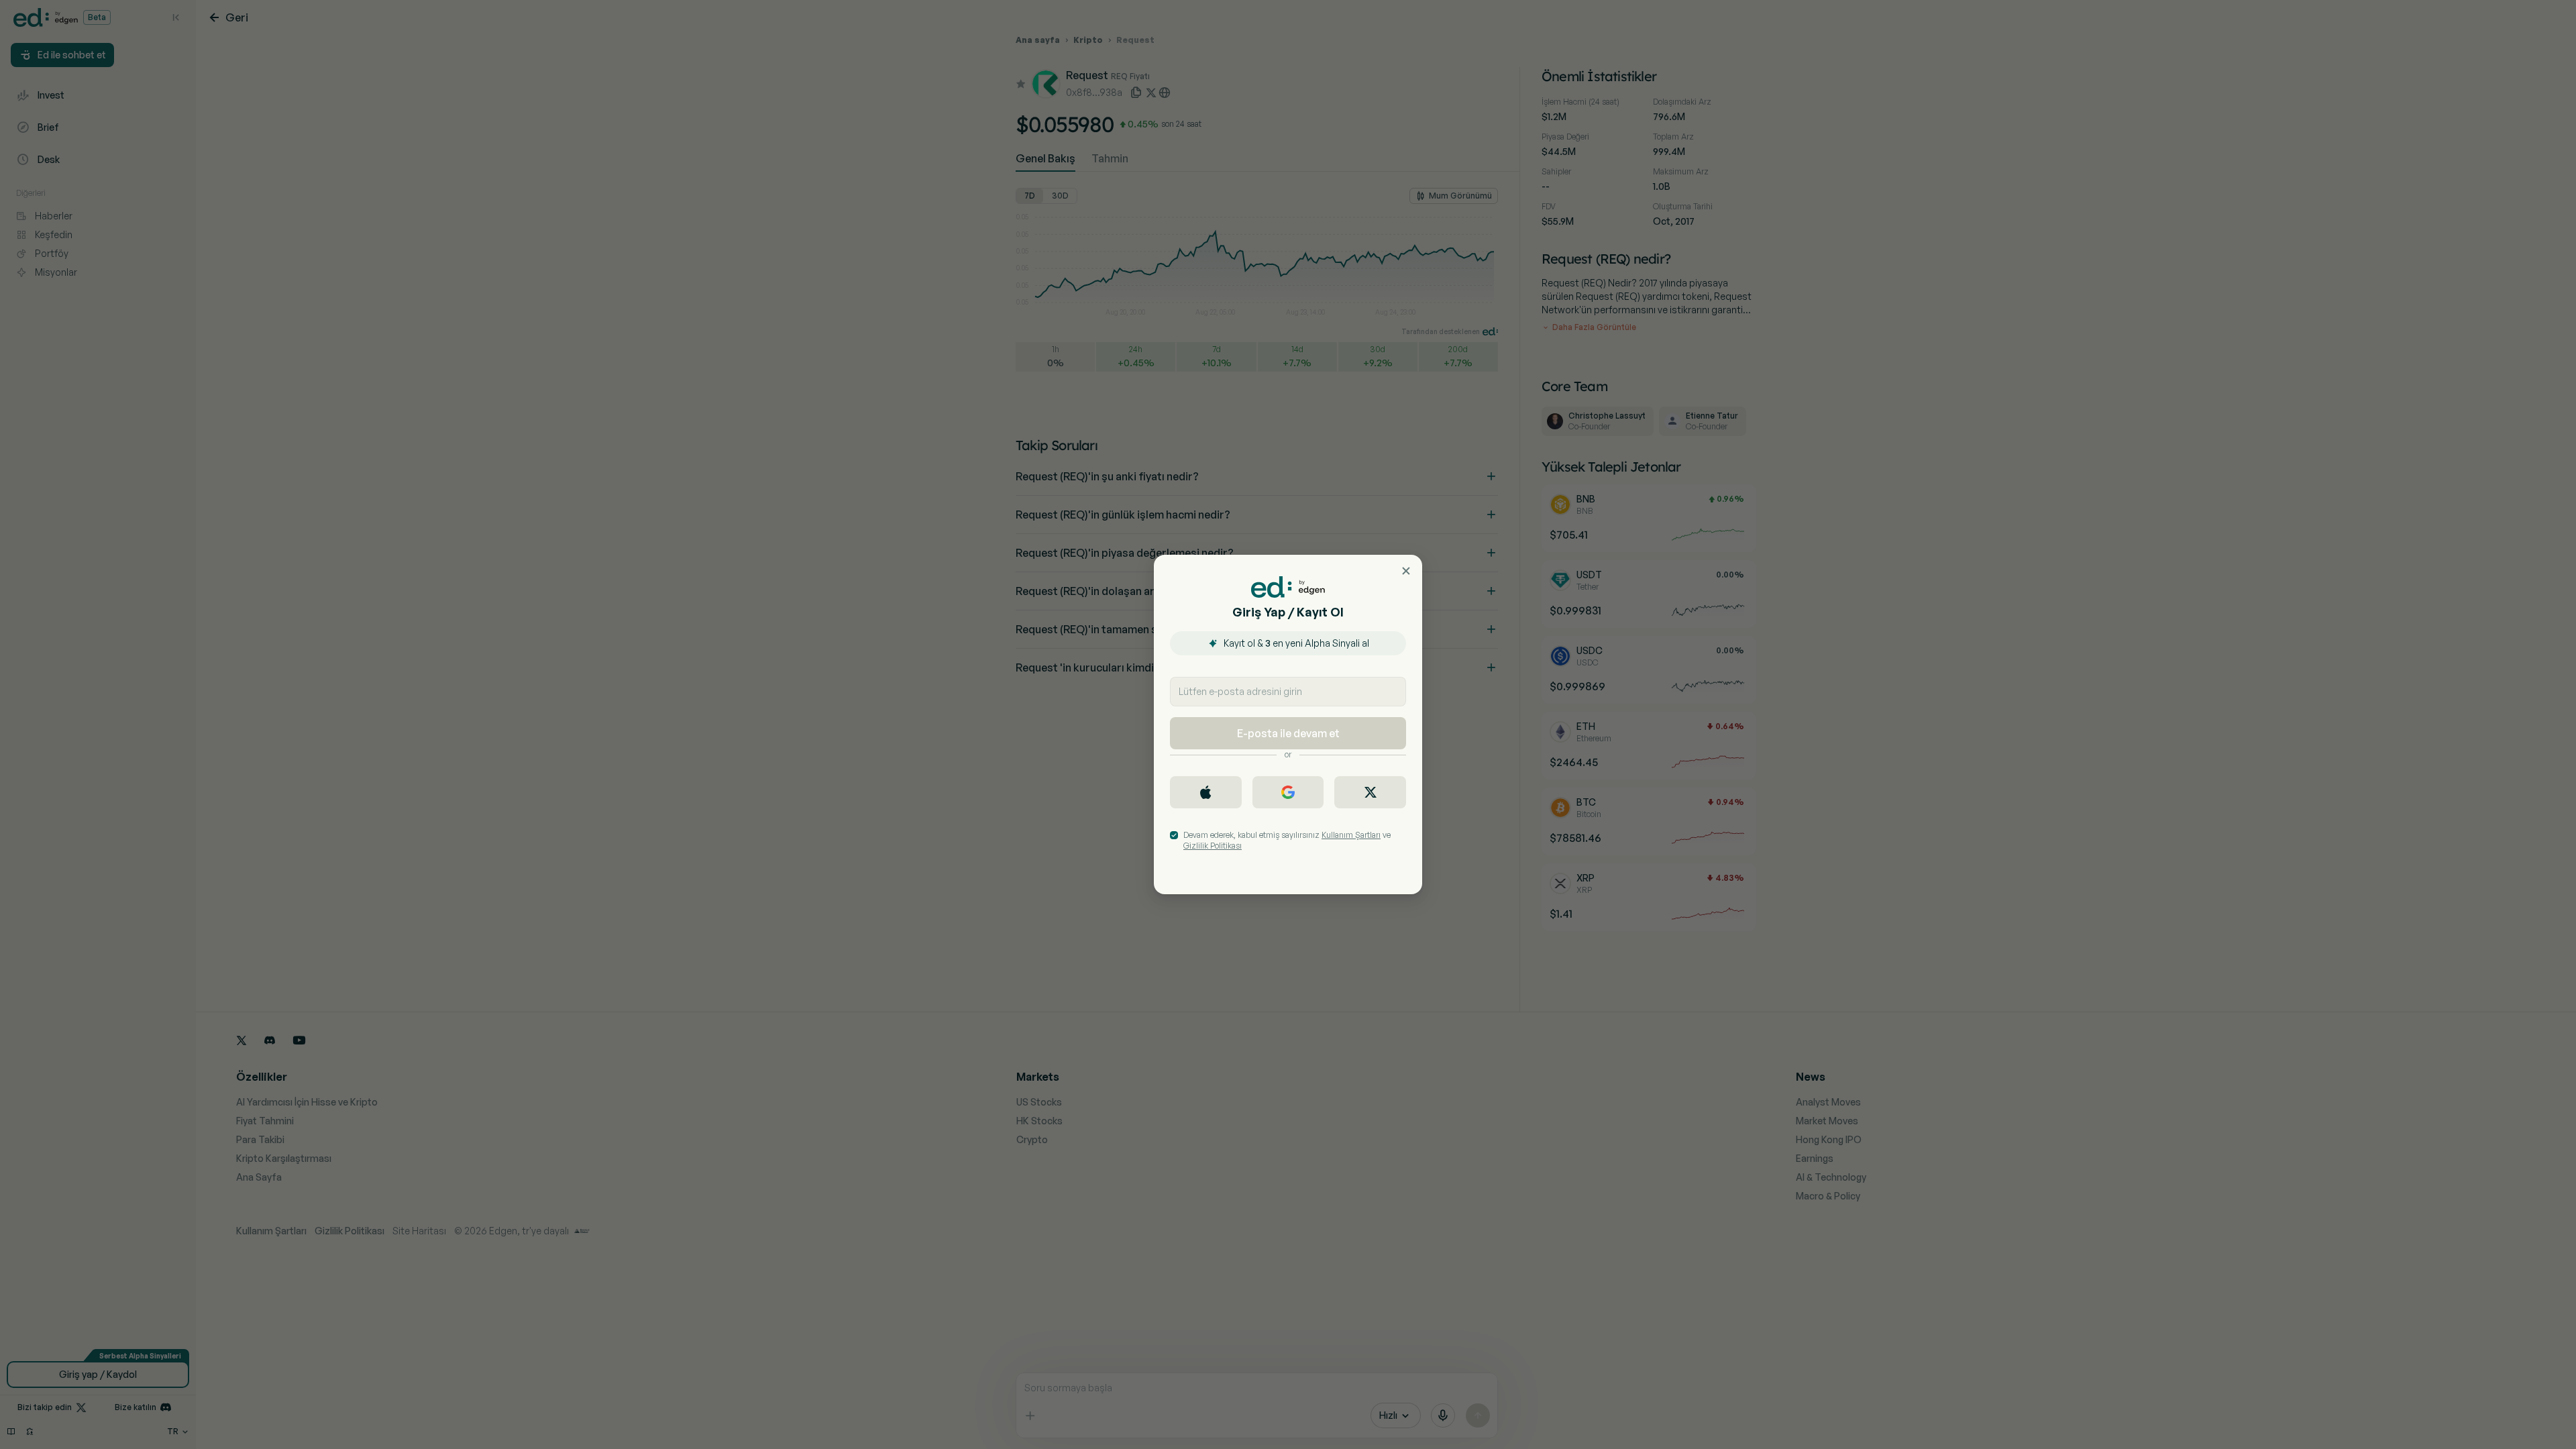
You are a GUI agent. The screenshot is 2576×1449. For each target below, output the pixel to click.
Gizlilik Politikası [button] (1213, 846)
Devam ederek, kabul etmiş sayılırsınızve (1287, 840)
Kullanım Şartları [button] (1351, 835)
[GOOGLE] (1288, 792)
